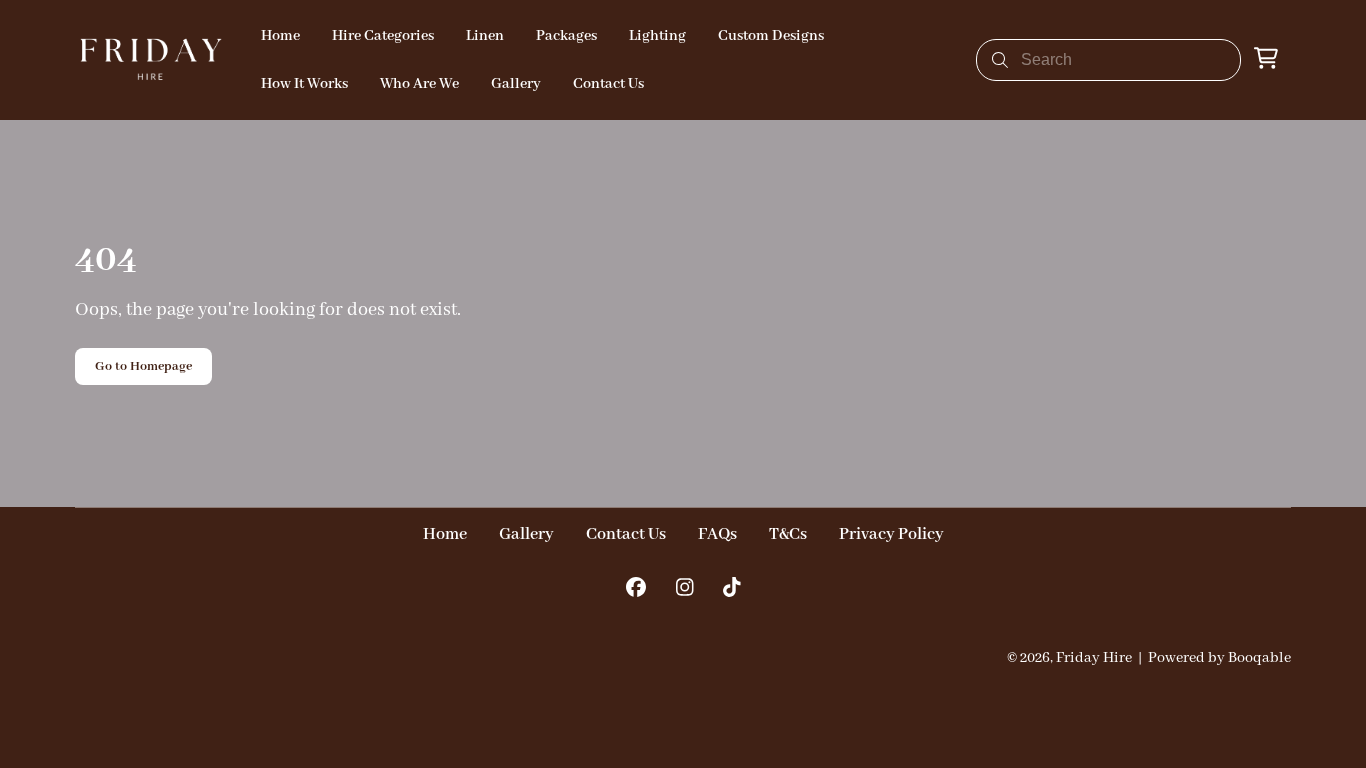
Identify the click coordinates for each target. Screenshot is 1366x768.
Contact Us (626, 534)
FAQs (717, 534)
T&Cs (788, 534)
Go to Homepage (143, 366)
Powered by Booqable (1219, 658)
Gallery (526, 534)
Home (445, 534)
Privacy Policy (891, 534)
